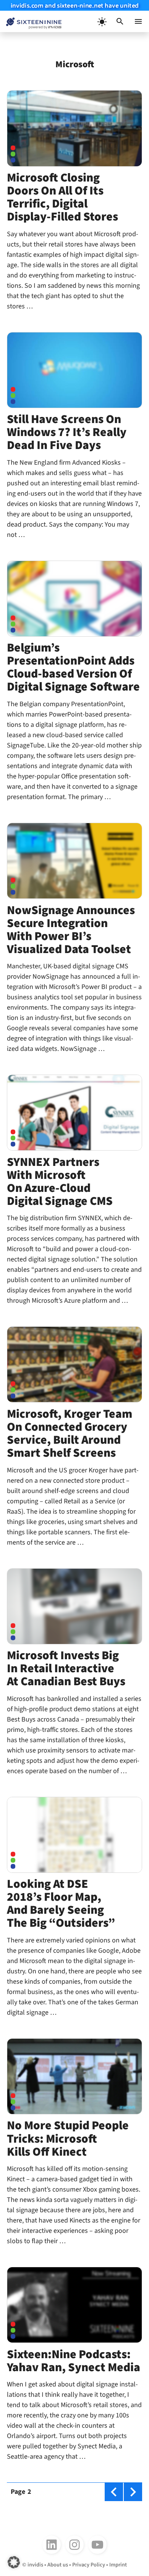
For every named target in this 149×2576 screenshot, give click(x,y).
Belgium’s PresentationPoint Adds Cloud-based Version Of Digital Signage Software (73, 667)
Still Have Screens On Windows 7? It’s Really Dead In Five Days (67, 432)
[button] (120, 21)
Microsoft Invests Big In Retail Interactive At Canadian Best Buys (66, 1669)
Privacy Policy (89, 2565)
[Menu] (138, 21)
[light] (102, 21)
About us (58, 2565)
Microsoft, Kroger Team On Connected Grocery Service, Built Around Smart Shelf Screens (70, 1434)
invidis (35, 2565)
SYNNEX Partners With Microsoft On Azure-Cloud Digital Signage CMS (60, 1182)
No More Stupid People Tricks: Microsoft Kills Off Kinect (68, 2139)
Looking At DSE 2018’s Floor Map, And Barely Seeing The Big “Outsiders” (61, 1904)
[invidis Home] (31, 22)
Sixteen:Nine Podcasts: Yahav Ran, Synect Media (74, 2361)
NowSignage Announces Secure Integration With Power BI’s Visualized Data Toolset (71, 930)
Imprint (118, 2565)
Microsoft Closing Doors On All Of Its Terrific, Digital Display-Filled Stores (62, 197)
